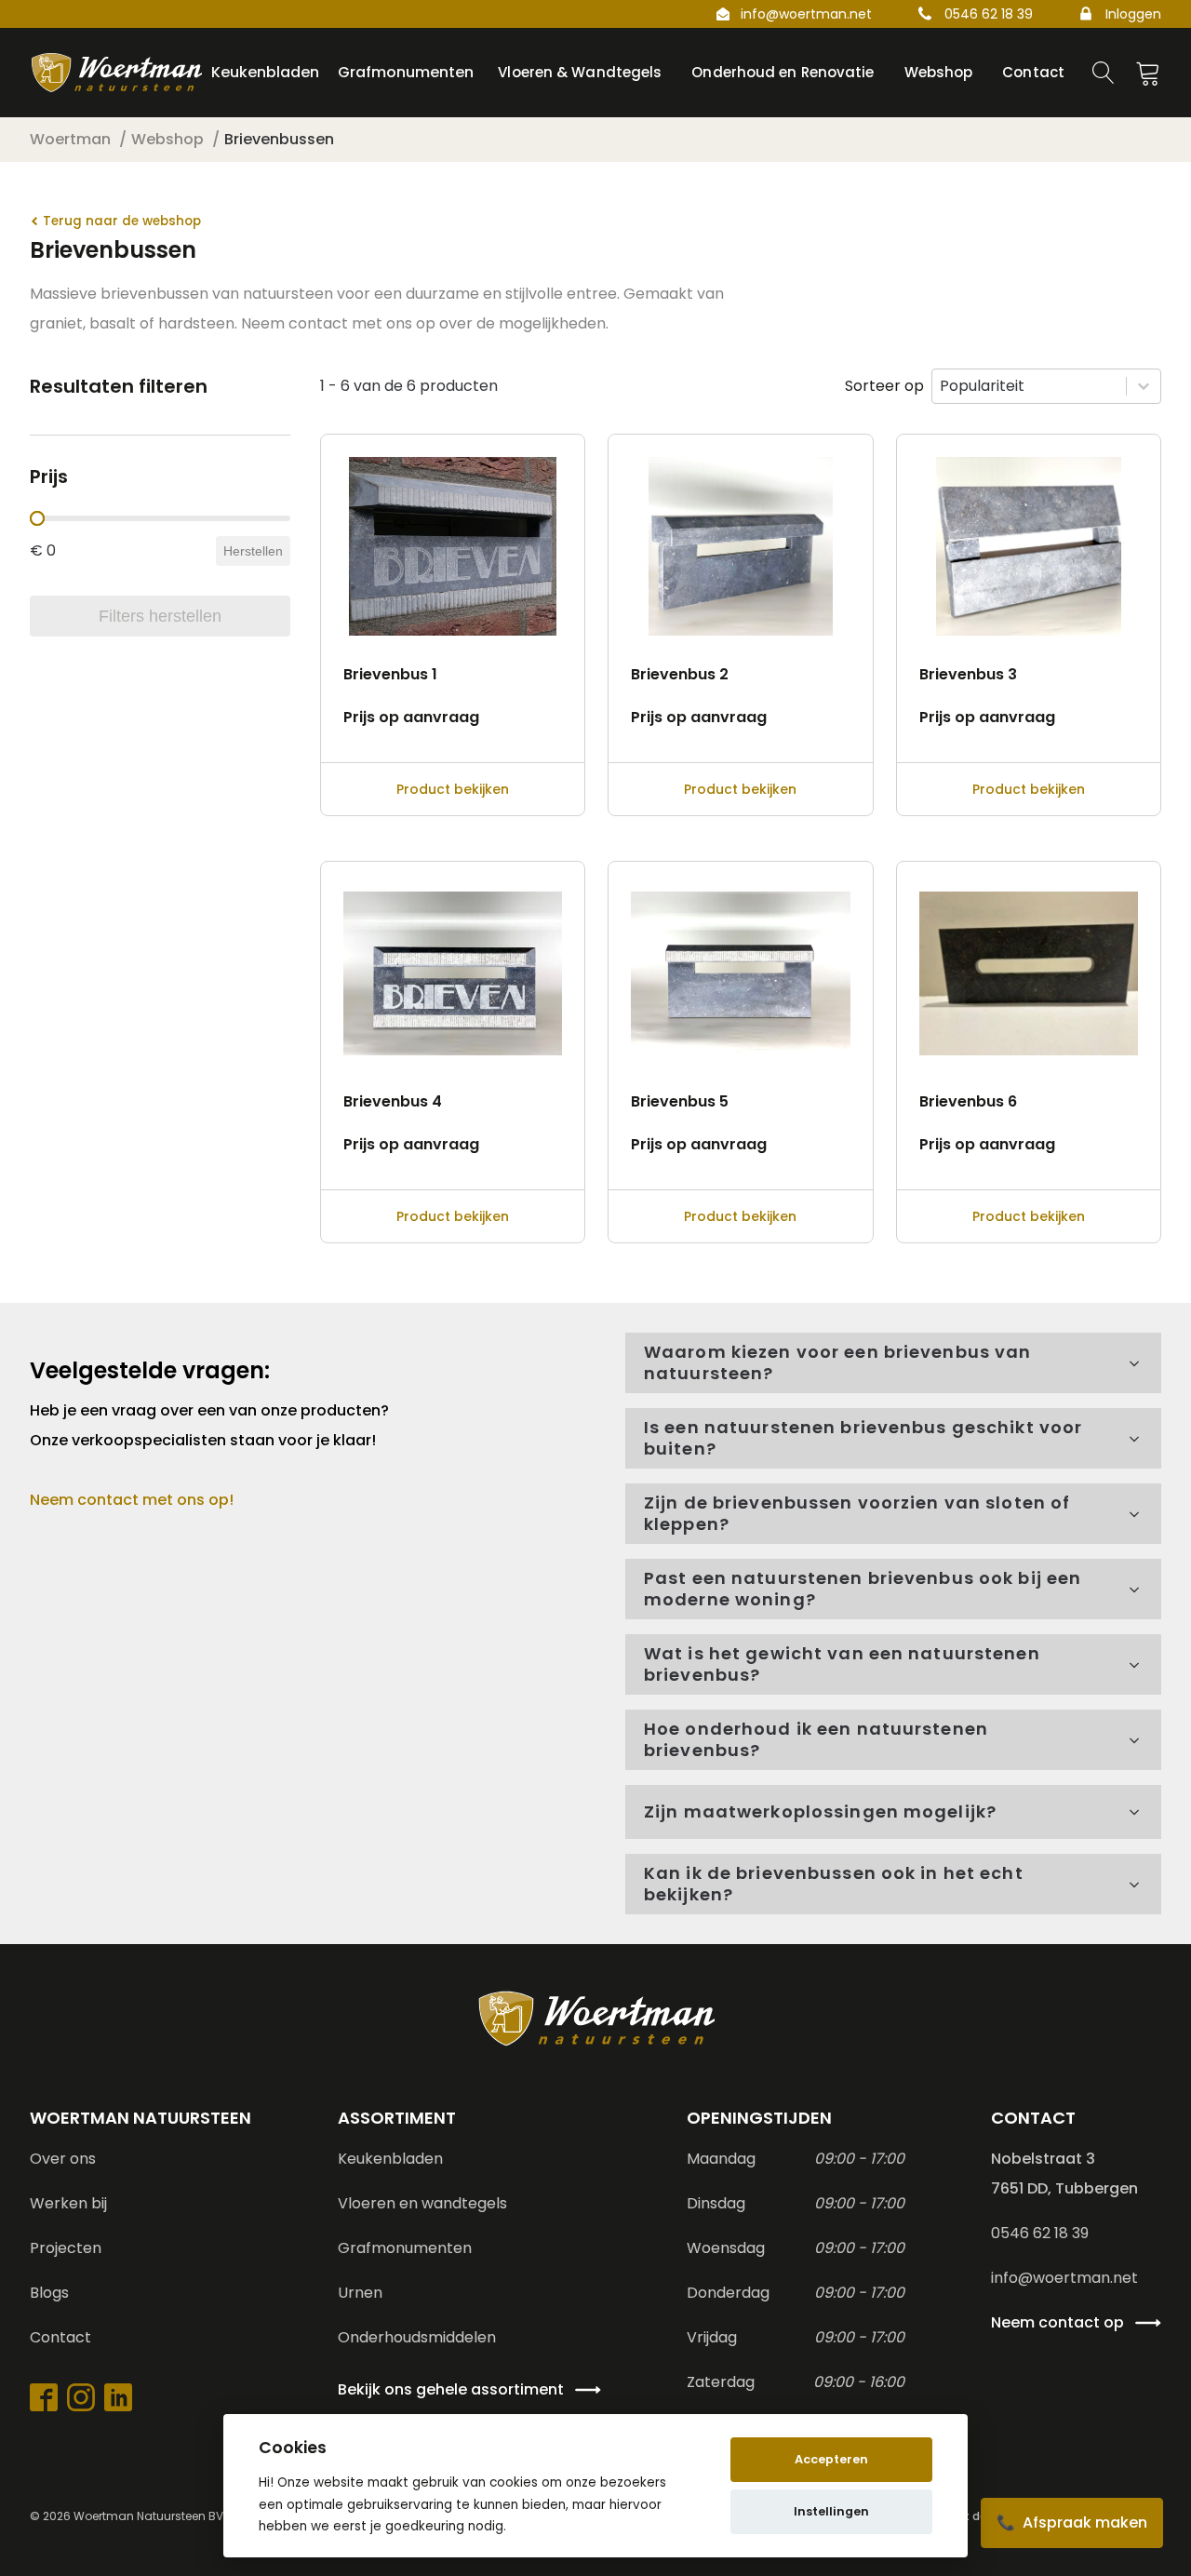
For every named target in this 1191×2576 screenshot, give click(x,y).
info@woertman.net (806, 14)
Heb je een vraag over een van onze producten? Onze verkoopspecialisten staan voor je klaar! (211, 1425)
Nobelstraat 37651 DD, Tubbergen (1064, 2173)
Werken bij (68, 2203)
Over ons (63, 2159)
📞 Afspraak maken (1072, 2522)
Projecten (66, 2248)
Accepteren (831, 2459)
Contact (60, 2337)
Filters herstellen (160, 616)
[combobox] (1029, 386)
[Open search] (1104, 73)
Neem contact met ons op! (132, 1500)
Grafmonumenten (405, 2248)
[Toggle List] (1144, 386)
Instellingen (831, 2511)
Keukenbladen (390, 2159)
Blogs (49, 2293)
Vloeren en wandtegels (422, 2203)
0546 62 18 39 (989, 14)
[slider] (37, 518)
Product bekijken (453, 789)
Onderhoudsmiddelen (417, 2337)
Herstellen (253, 551)
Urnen (360, 2293)
